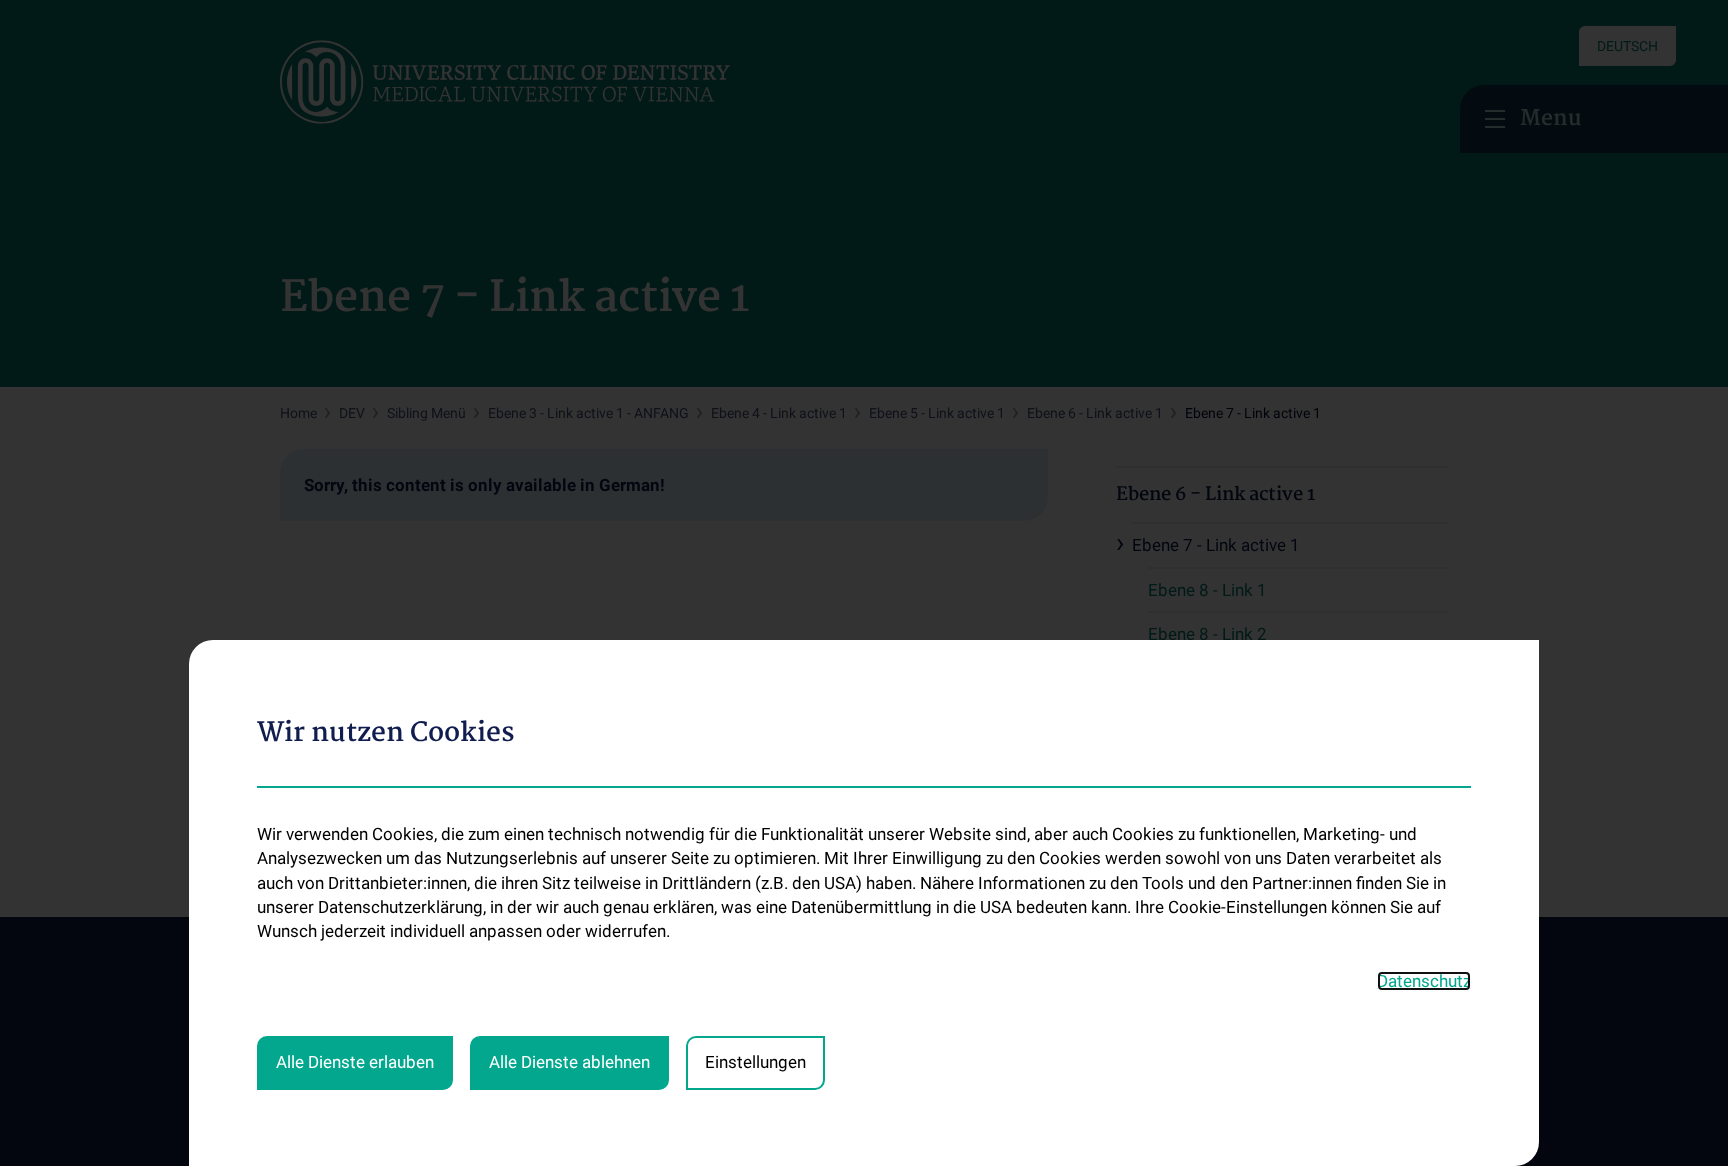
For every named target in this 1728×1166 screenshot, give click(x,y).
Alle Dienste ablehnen (569, 1062)
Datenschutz (1424, 981)
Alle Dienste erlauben (355, 1062)
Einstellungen (755, 1062)
